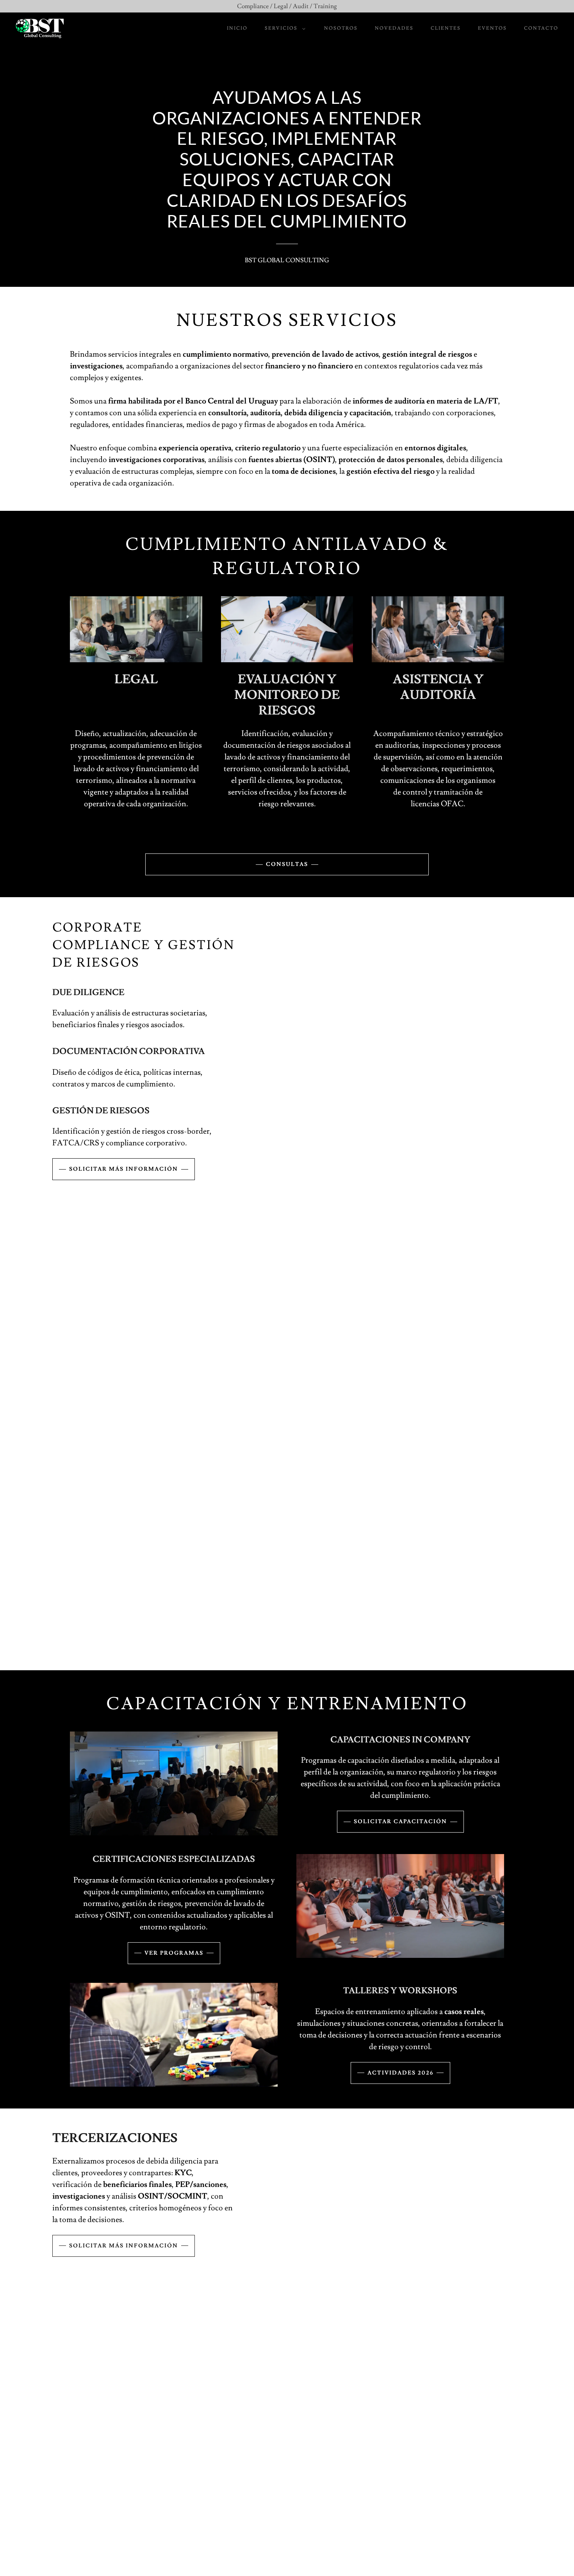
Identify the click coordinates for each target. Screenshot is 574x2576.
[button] (283, 28)
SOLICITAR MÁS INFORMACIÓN (124, 2246)
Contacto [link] (541, 28)
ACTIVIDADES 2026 (400, 2073)
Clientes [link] (446, 28)
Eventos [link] (492, 28)
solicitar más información (124, 1169)
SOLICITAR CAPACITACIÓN (400, 1822)
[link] (40, 27)
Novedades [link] (394, 28)
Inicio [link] (237, 28)
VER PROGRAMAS (174, 1953)
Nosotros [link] (341, 28)
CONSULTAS (287, 864)
